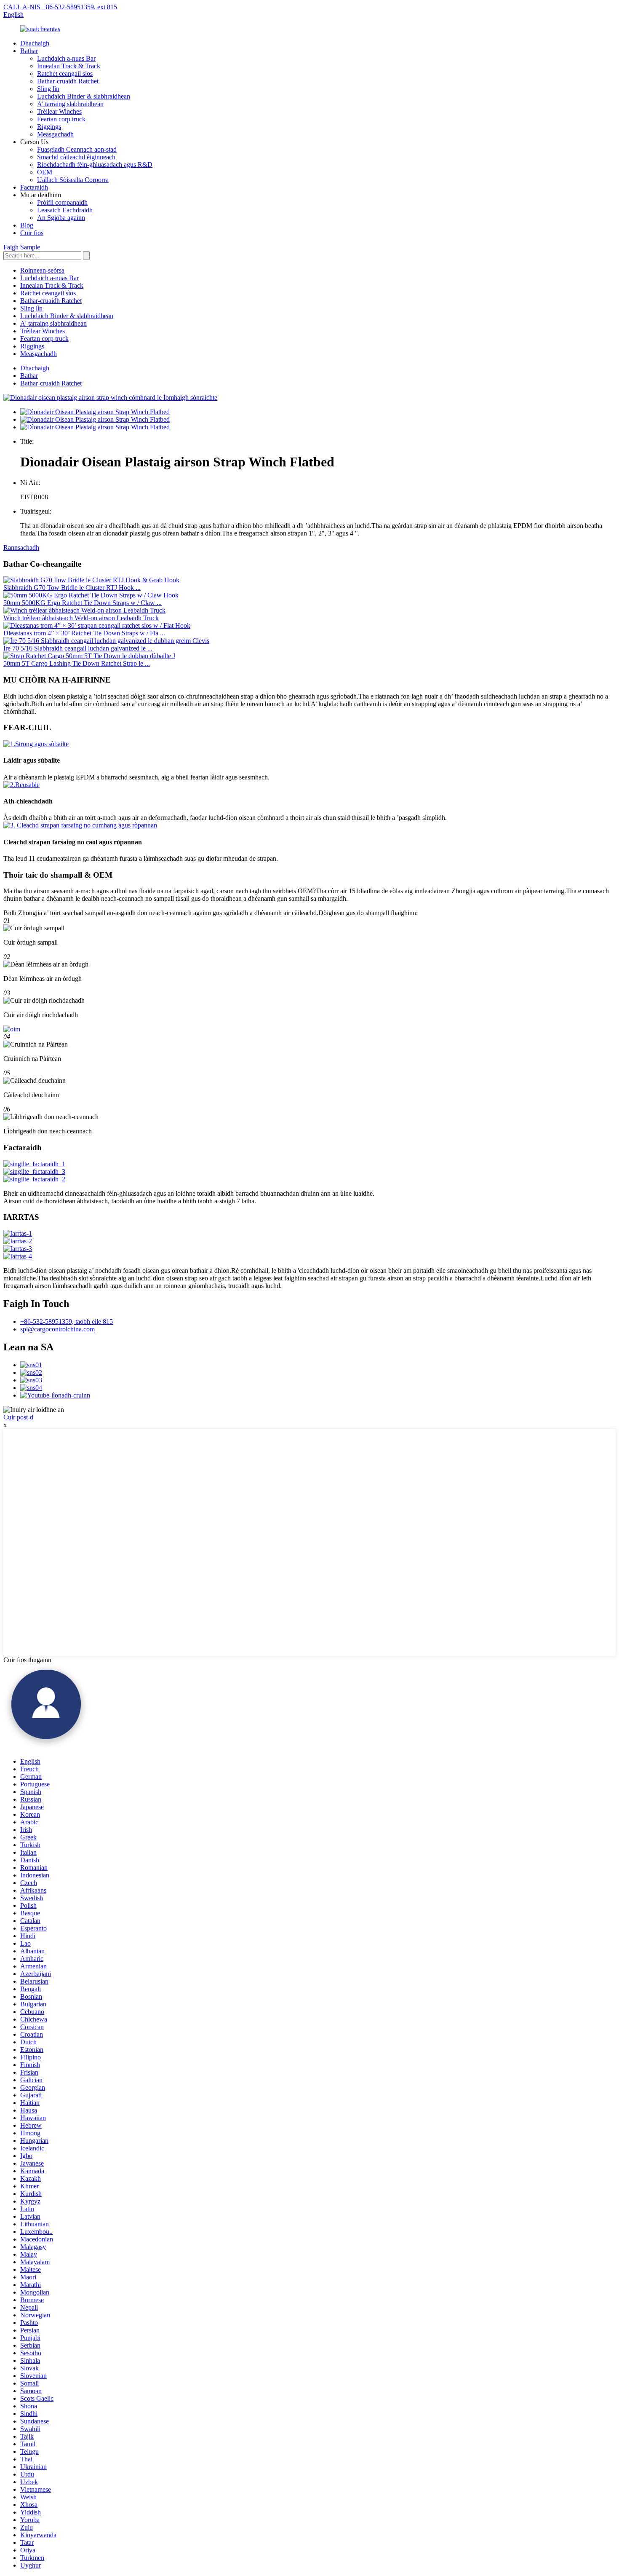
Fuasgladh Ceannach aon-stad (77, 149)
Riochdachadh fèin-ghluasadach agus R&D (95, 165)
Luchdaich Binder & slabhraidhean (84, 96)
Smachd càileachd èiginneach (76, 157)
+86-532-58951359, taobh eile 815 (67, 1321)
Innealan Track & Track (69, 66)
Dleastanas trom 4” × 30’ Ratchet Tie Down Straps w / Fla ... (84, 633)
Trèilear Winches (59, 111)
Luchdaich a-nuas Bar (66, 58)
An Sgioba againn (61, 218)
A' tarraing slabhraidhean (70, 104)
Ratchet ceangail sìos (65, 74)
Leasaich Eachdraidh (65, 210)
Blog (27, 225)
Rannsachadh (21, 548)
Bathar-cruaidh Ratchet (68, 81)
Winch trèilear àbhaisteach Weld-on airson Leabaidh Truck (81, 618)
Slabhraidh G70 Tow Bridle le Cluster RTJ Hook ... (72, 588)
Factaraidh (34, 187)
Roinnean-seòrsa (42, 270)
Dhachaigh (35, 43)
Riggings (49, 127)
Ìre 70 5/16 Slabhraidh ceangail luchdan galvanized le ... (78, 648)
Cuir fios (32, 233)
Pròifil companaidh (62, 202)
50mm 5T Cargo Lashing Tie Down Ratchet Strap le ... (77, 663)
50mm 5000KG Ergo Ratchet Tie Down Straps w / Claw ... (83, 603)
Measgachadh (55, 134)
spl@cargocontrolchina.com (57, 1329)
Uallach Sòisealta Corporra (73, 180)
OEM (45, 172)
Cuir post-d (18, 1417)
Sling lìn (48, 89)
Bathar (29, 51)
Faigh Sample (22, 247)
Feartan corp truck (61, 119)
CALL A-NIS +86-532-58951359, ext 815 (60, 7)
